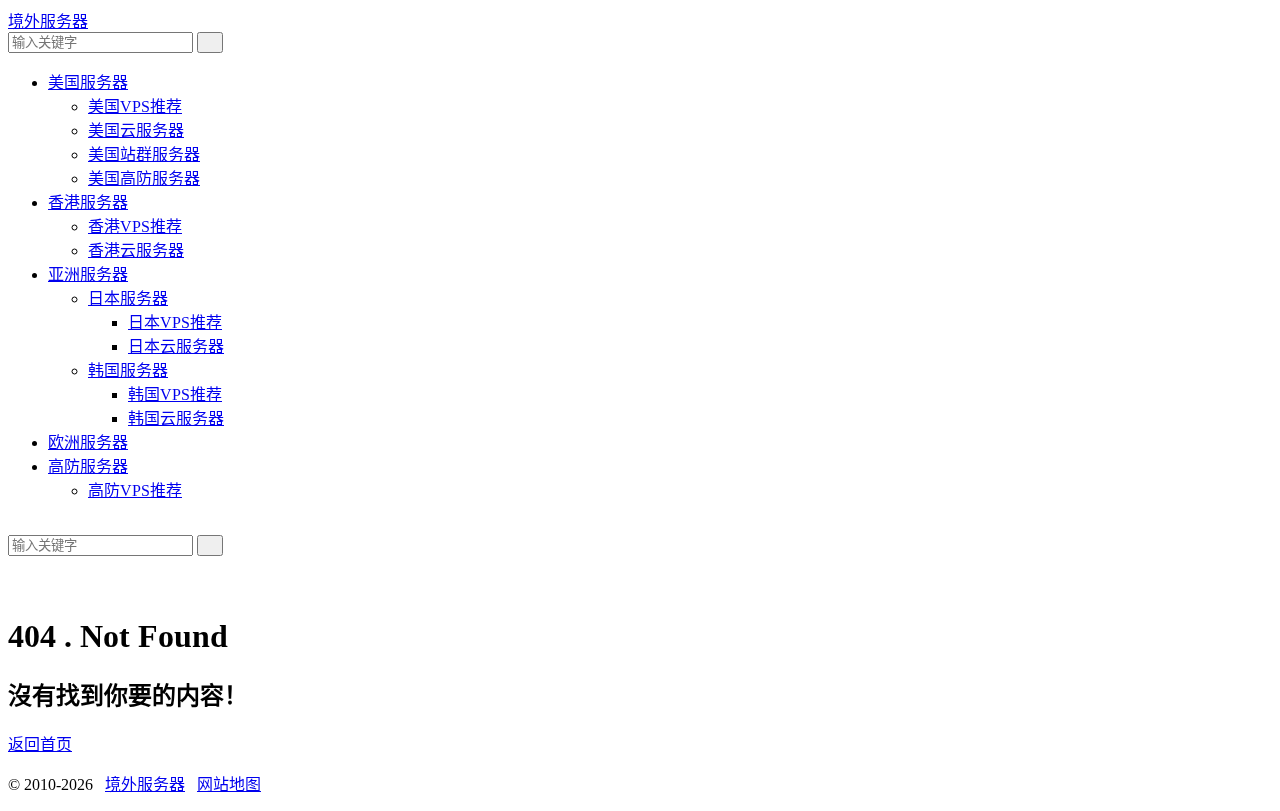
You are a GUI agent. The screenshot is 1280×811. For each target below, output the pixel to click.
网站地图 (229, 784)
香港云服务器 (136, 250)
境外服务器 (48, 21)
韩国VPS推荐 (175, 394)
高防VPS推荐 (135, 490)
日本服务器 (128, 298)
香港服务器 (88, 202)
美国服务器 (88, 82)
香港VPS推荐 (135, 226)
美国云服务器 (136, 130)
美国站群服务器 (144, 154)
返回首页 (40, 744)
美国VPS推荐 (135, 106)
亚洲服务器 (88, 274)
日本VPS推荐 (175, 322)
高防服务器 (88, 466)
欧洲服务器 (88, 442)
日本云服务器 (176, 346)
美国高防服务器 (144, 178)
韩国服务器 (128, 370)
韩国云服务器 (176, 418)
